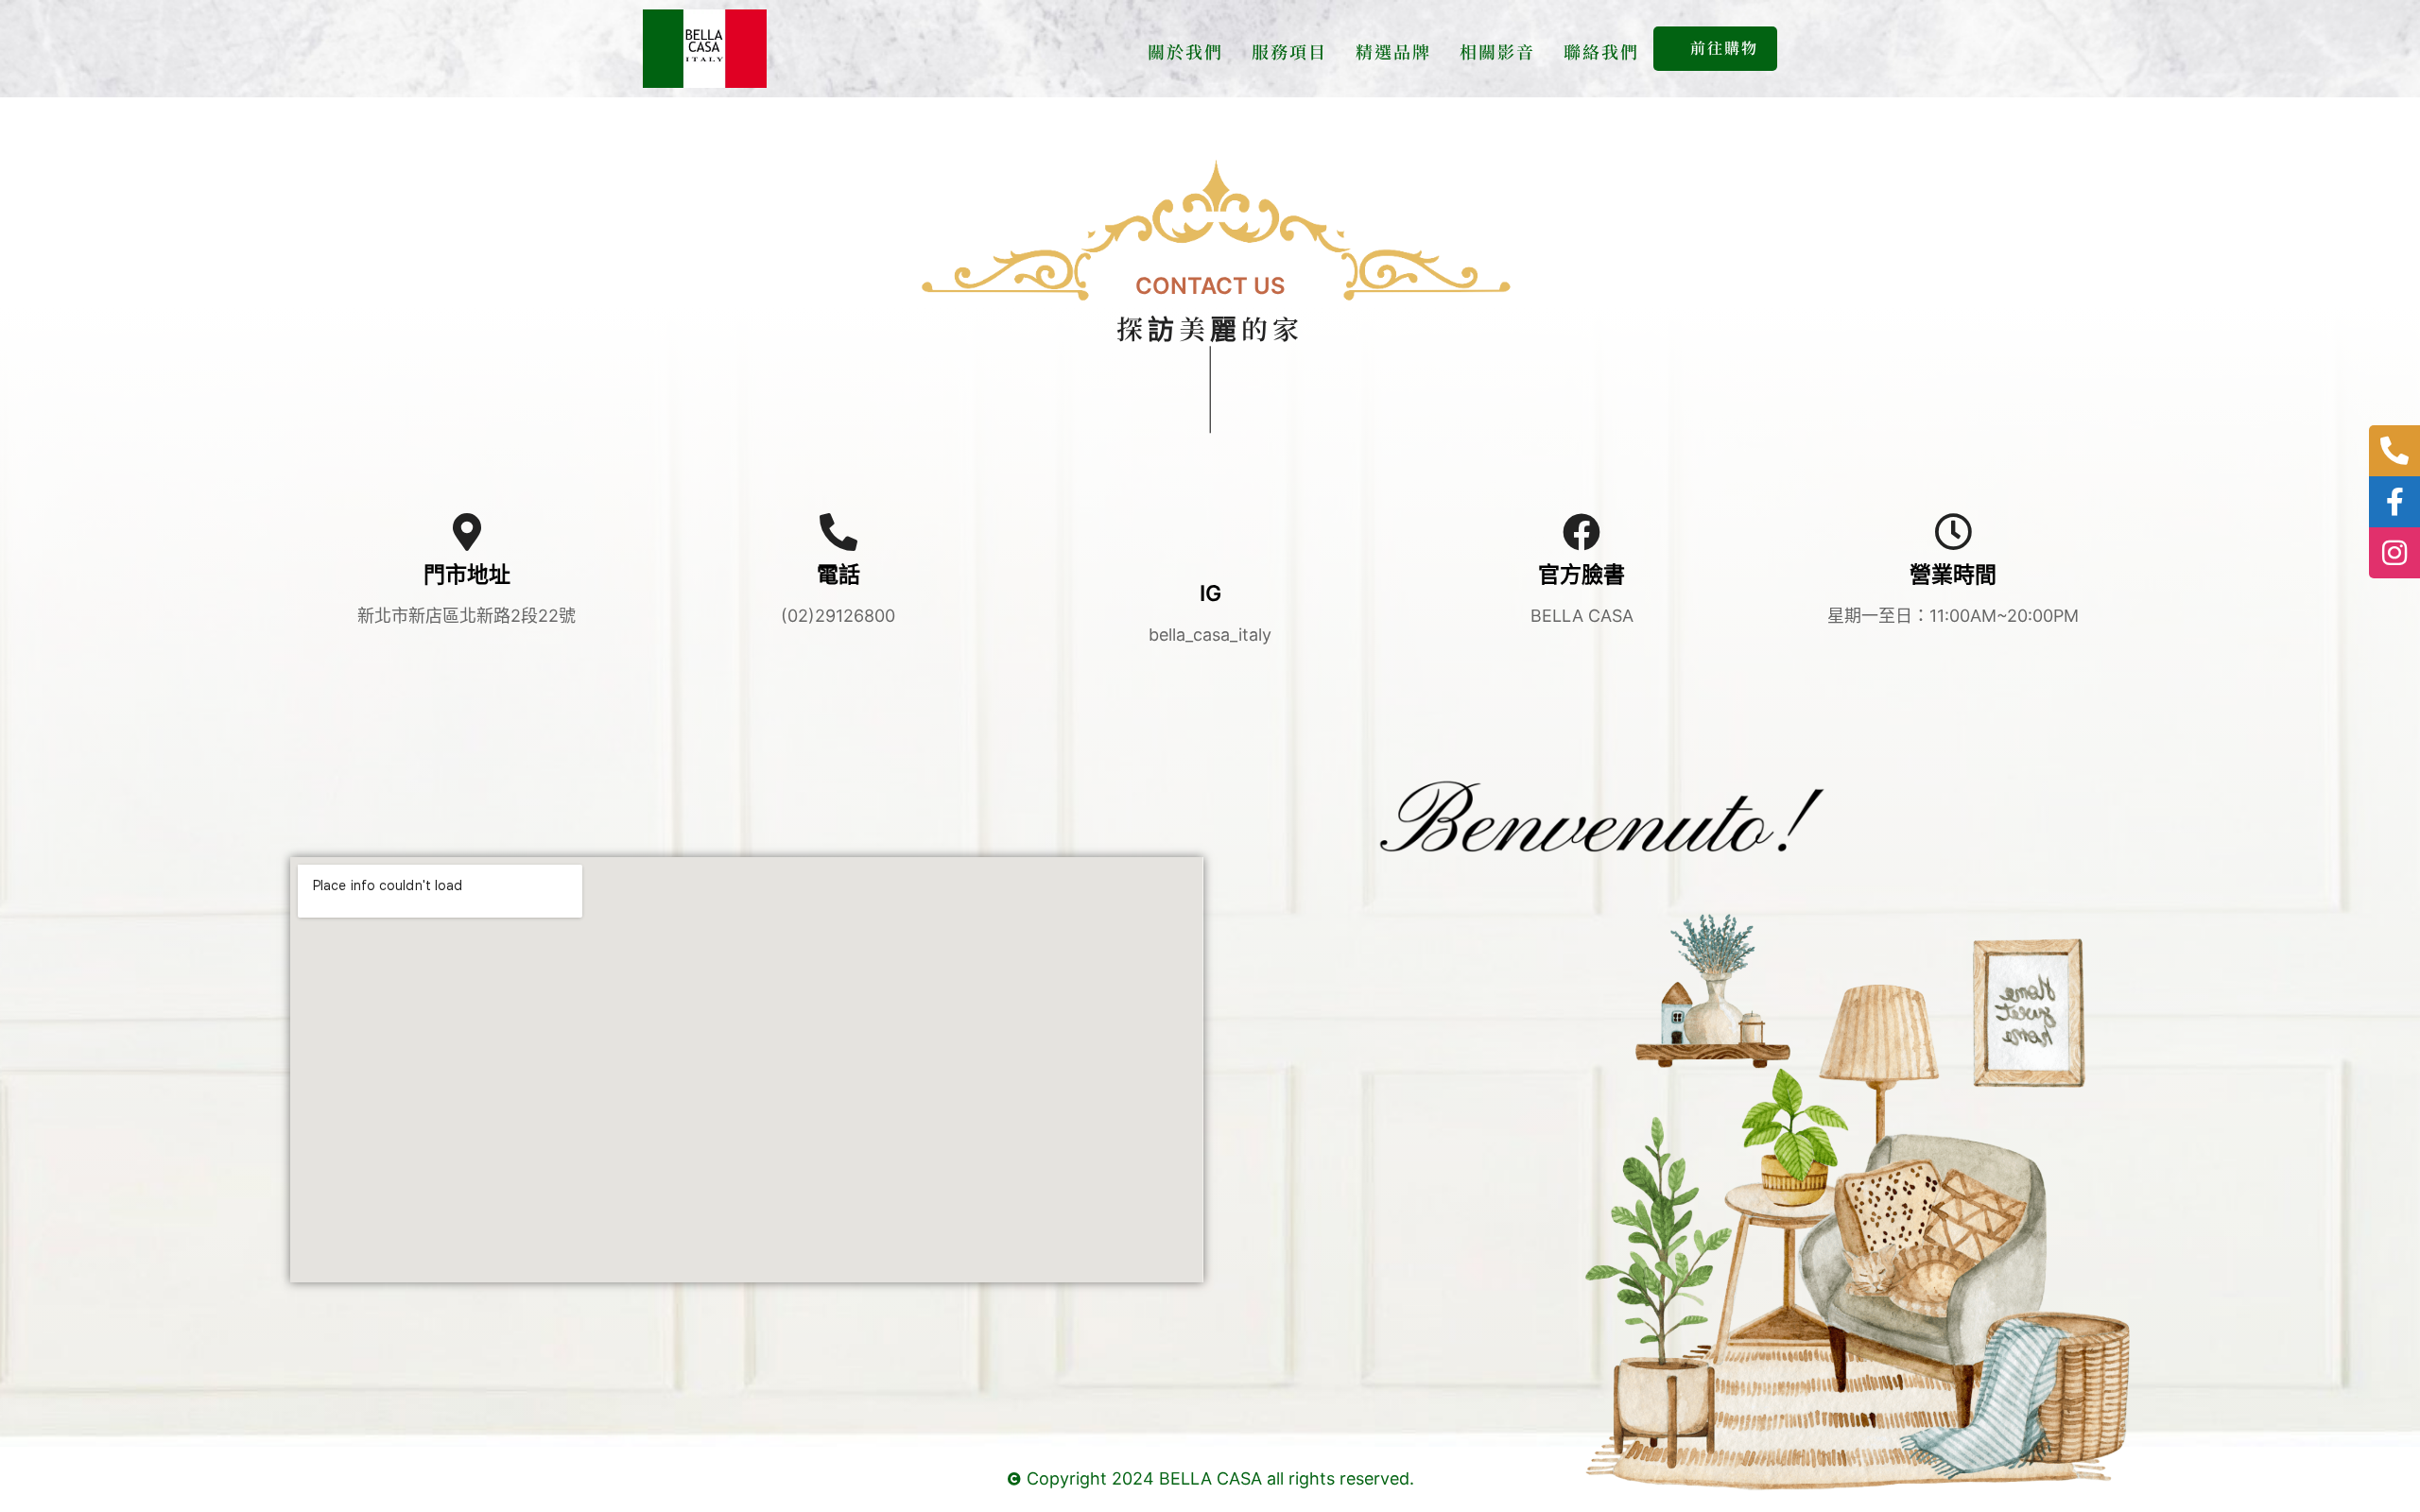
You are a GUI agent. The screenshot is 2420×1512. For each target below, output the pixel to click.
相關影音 (1497, 51)
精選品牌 (1393, 51)
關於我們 (1185, 51)
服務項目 (1289, 51)
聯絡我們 (1601, 51)
